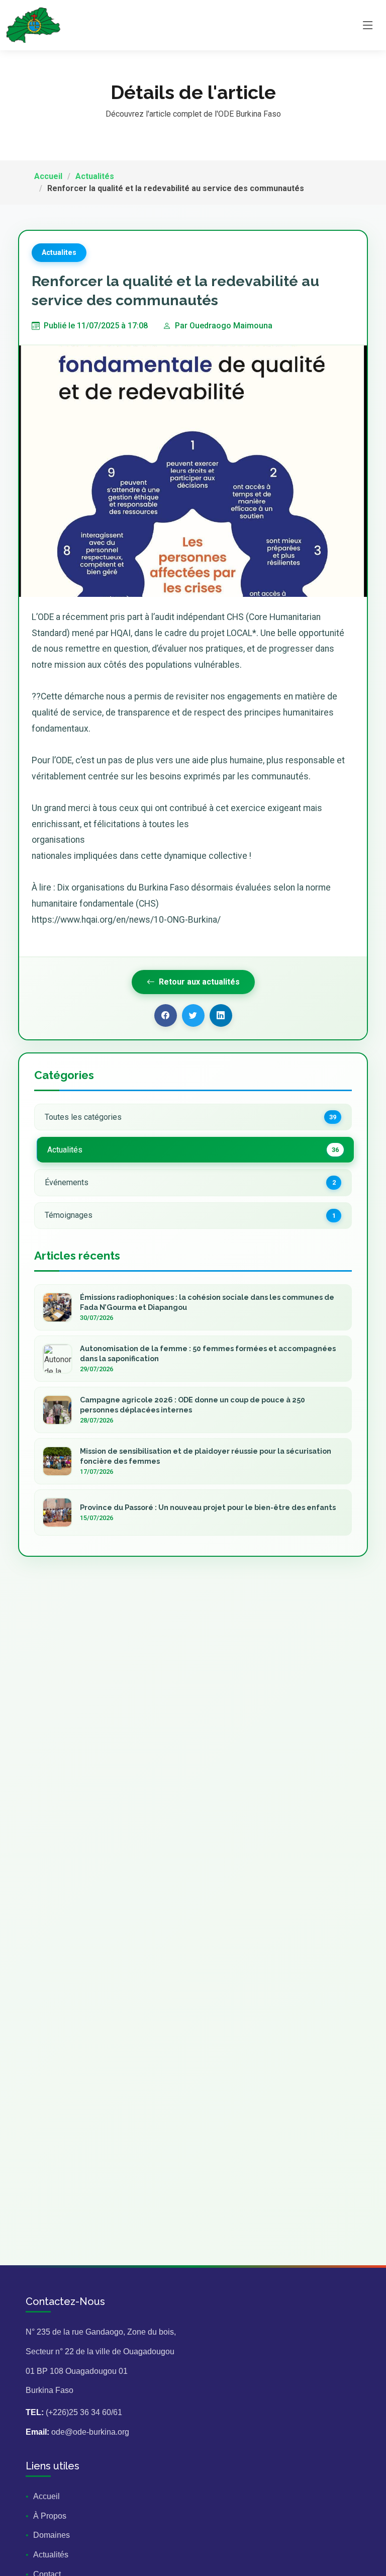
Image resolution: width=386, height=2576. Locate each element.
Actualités (95, 176)
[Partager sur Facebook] (166, 1015)
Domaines (52, 2535)
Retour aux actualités (199, 982)
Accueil (48, 176)
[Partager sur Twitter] (193, 1015)
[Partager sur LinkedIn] (221, 1015)
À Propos (50, 2516)
